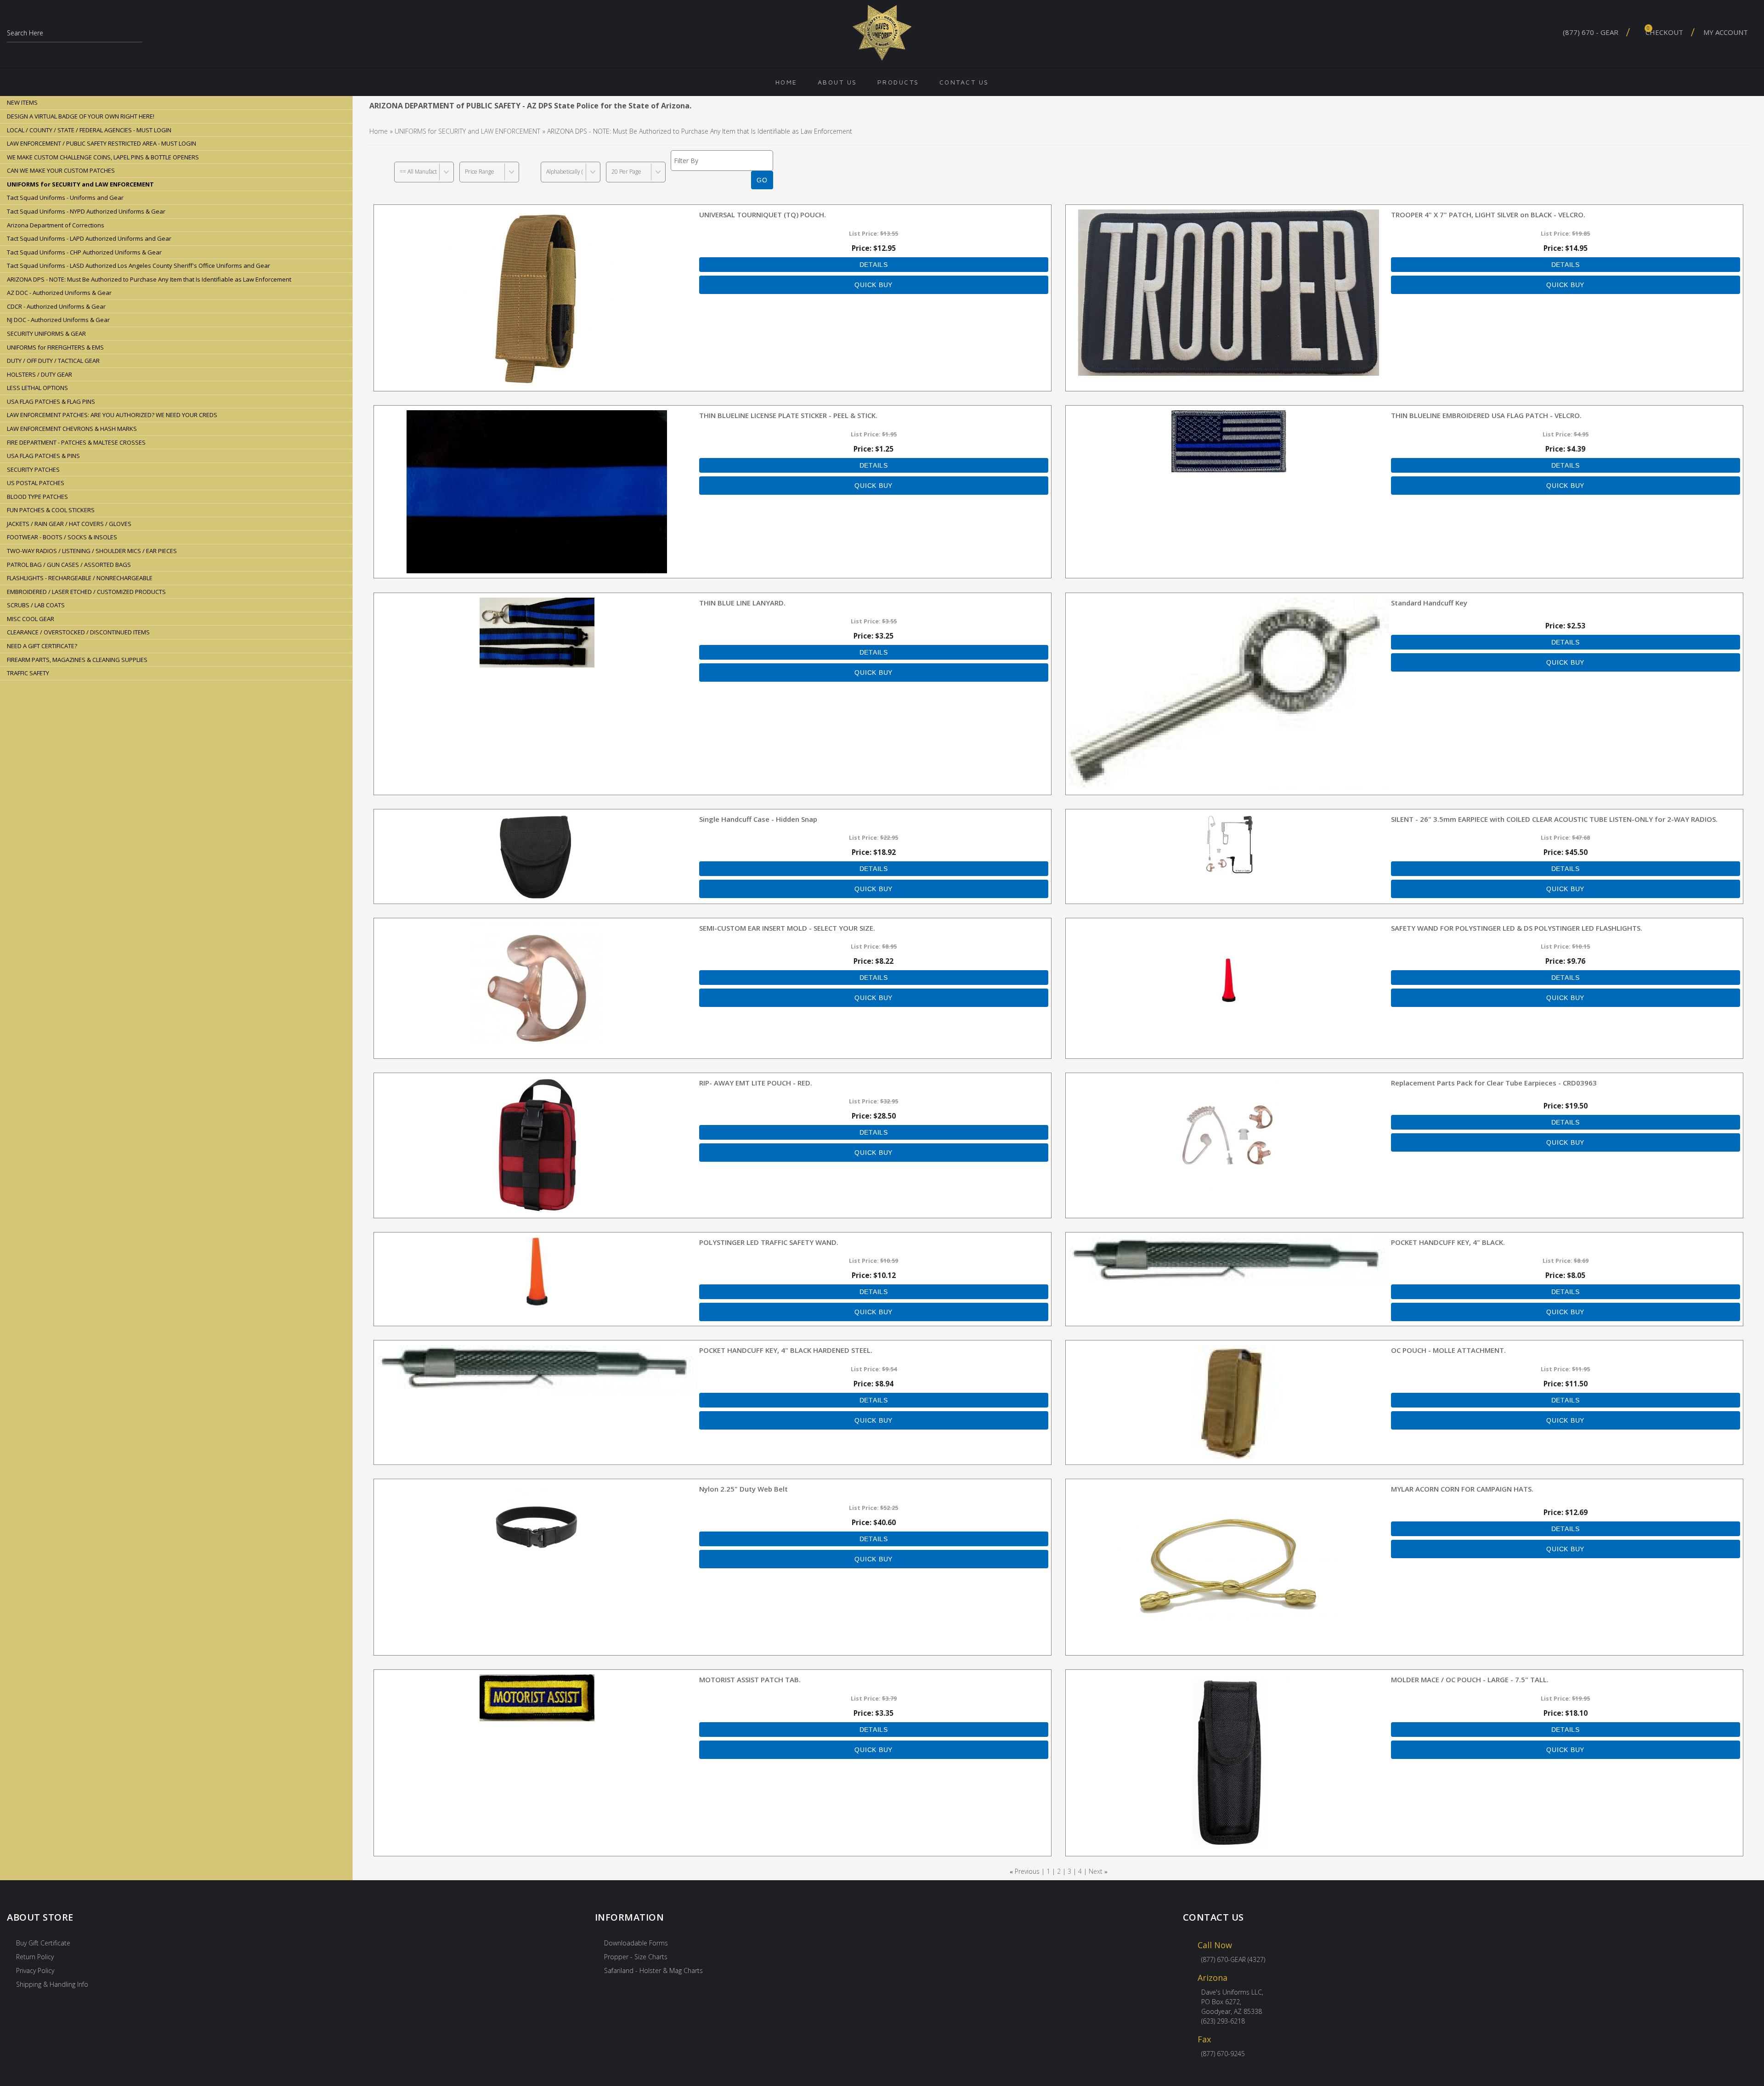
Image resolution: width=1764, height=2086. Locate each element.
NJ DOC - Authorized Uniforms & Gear (58, 320)
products (898, 82)
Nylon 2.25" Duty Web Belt (743, 1489)
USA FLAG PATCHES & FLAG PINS (51, 401)
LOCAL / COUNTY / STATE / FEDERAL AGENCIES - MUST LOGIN (89, 130)
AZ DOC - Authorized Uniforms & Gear (59, 293)
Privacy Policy (35, 1970)
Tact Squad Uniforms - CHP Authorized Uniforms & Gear (84, 252)
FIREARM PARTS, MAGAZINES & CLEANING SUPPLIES (77, 660)
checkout (1664, 31)
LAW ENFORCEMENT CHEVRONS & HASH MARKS (72, 429)
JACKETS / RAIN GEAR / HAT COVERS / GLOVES (69, 524)
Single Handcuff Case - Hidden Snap (758, 819)
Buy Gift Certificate (43, 1943)
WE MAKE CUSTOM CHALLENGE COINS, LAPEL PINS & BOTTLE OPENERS (103, 157)
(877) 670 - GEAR (1591, 32)
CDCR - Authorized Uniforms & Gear (56, 306)
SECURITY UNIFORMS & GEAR (46, 334)
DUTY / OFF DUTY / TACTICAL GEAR (53, 361)
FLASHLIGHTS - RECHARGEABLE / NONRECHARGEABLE (80, 578)
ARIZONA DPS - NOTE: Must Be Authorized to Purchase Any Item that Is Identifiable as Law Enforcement (149, 279)
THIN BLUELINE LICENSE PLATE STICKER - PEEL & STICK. (788, 415)
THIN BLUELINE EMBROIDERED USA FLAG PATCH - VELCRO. (1486, 415)
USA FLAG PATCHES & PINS (43, 456)
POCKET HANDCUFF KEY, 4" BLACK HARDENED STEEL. (786, 1350)
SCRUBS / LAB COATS (36, 605)
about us (837, 82)
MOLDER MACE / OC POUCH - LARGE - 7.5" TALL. (1470, 1679)
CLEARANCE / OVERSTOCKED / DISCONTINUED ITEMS (78, 632)
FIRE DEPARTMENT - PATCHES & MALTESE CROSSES (76, 442)
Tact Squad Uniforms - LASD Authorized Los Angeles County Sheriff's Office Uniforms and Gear (139, 266)
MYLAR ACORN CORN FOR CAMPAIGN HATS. (1462, 1489)
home (786, 82)
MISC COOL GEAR (31, 619)
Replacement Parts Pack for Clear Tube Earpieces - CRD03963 (1494, 1083)
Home (379, 131)
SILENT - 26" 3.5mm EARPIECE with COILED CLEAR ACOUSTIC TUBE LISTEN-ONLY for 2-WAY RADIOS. (1554, 819)
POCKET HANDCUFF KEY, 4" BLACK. (1448, 1242)
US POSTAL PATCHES (36, 483)
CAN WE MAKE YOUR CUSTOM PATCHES (61, 170)
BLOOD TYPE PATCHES (37, 497)
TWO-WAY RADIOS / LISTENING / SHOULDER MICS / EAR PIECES (92, 551)
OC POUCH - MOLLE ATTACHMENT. (1448, 1350)
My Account (1726, 32)
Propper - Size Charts (636, 1957)
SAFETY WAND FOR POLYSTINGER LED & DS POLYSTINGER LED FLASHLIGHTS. (1517, 928)
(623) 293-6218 (1223, 2021)
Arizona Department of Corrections (56, 225)
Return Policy (35, 1957)
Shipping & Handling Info (52, 1984)
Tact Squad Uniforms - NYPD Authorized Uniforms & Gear (86, 211)
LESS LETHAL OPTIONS (37, 388)
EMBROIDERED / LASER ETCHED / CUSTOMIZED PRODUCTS (86, 592)
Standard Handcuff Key (1429, 603)
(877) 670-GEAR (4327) (1233, 1959)
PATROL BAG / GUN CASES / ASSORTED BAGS (69, 565)
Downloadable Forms (636, 1943)
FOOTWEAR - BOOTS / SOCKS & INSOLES (62, 537)
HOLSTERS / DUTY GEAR (40, 374)
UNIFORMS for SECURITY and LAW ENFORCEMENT (467, 131)
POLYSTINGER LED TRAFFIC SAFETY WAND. (769, 1242)
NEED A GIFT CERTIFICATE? (42, 646)
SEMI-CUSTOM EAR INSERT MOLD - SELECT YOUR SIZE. (787, 928)
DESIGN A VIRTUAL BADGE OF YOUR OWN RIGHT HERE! (81, 116)
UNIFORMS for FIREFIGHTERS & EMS (55, 347)
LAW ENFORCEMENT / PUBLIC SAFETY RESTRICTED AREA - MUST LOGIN (102, 143)
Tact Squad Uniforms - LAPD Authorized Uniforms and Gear (89, 238)
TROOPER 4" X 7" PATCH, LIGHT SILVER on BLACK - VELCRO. (1488, 215)
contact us (964, 82)
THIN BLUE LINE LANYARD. (742, 603)
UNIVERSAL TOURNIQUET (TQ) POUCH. (763, 215)
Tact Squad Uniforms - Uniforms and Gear (65, 198)
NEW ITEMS (22, 102)
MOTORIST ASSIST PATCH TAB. (750, 1679)
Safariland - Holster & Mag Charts (653, 1970)
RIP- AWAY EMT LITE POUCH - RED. (756, 1083)
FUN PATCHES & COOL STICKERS (51, 510)
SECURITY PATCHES (33, 469)
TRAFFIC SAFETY (28, 673)
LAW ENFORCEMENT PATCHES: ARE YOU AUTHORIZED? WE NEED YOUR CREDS (112, 415)
